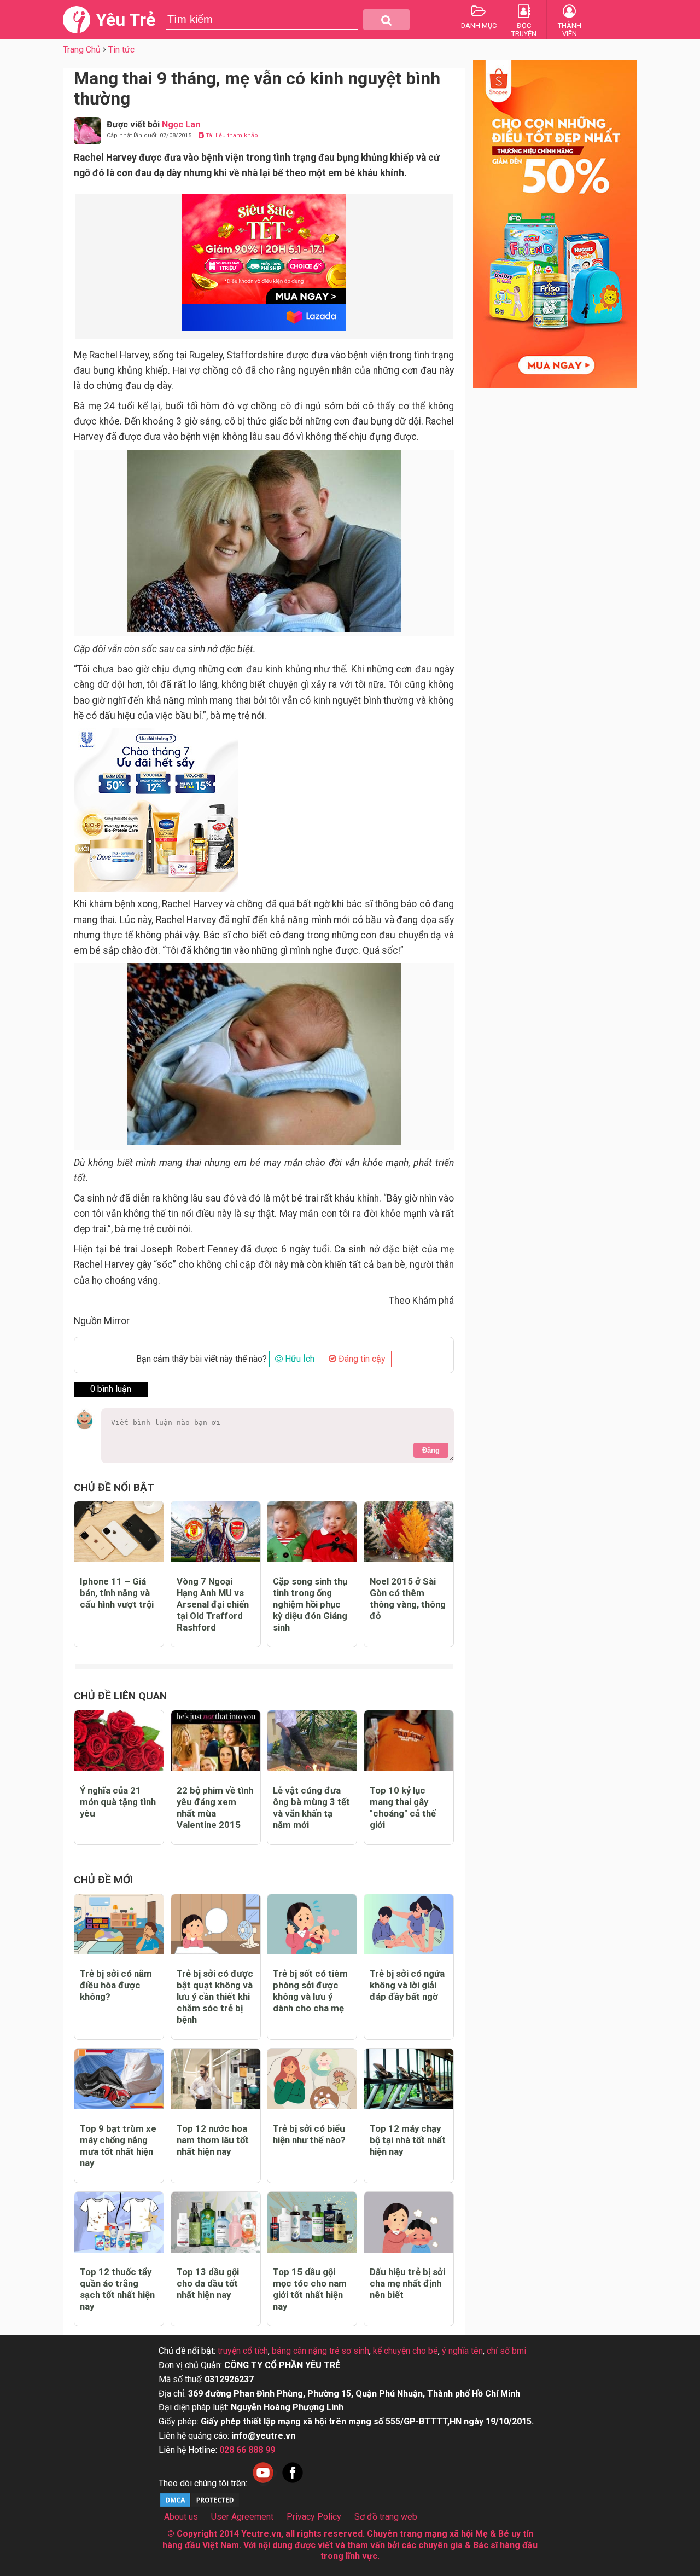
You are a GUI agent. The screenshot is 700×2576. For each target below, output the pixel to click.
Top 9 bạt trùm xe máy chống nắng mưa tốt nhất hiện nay (118, 2146)
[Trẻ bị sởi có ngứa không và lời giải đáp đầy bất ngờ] (409, 1925)
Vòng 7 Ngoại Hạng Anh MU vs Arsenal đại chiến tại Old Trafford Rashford (213, 1604)
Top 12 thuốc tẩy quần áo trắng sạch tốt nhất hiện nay (117, 2289)
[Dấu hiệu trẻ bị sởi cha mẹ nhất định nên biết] (409, 2222)
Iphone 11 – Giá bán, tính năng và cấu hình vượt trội (117, 1593)
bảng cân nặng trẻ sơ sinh (320, 2351)
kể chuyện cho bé (406, 2351)
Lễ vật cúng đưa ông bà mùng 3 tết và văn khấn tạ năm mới (311, 1808)
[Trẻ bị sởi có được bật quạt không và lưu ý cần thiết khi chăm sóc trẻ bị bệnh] (216, 1925)
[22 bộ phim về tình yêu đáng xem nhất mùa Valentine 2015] (216, 1741)
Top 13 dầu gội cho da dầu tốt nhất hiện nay (208, 2283)
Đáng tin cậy (361, 1359)
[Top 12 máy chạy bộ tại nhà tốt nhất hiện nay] (409, 2079)
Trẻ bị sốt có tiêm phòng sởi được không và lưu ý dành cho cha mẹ (310, 1991)
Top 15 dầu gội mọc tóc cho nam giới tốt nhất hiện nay (310, 2289)
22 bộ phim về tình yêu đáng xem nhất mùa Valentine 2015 (215, 1808)
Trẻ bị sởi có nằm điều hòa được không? (116, 1985)
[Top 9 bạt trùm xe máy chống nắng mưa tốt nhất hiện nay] (119, 2079)
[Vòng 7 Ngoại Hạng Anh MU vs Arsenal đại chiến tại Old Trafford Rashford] (216, 1532)
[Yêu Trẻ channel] (263, 2483)
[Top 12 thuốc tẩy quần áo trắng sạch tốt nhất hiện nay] (119, 2222)
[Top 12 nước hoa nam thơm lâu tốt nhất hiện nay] (216, 2079)
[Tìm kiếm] (386, 20)
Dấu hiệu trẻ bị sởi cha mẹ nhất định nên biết (407, 2283)
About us (181, 2517)
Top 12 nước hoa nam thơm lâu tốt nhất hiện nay (213, 2140)
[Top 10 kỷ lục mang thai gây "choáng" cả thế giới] (409, 1741)
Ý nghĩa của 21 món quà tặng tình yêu (118, 1802)
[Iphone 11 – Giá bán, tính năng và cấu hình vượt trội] (119, 1532)
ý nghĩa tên (462, 2351)
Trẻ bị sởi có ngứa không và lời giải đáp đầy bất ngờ (407, 1985)
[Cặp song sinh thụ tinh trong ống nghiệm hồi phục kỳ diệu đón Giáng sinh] (312, 1532)
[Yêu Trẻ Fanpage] (293, 2483)
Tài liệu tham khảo (231, 135)
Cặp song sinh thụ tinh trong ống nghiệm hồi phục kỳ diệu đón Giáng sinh (310, 1604)
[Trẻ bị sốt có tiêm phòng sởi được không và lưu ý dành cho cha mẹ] (312, 1925)
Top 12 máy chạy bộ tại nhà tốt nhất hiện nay (408, 2140)
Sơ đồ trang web (386, 2517)
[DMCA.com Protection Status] (200, 2505)
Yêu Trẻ (126, 20)
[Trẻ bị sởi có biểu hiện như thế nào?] (312, 2079)
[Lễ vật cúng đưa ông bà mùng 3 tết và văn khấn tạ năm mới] (312, 1741)
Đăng (431, 1450)
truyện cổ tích (243, 2351)
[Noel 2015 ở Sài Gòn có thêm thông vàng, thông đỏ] (409, 1532)
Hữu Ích (299, 1359)
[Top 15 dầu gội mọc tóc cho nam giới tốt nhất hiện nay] (312, 2222)
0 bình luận (111, 1389)
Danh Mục (479, 25)
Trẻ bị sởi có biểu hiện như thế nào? (309, 2134)
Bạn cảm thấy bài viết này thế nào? (202, 1359)
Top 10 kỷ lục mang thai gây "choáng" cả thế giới (403, 1808)
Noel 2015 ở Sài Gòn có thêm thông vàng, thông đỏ (408, 1599)
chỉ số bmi (506, 2351)
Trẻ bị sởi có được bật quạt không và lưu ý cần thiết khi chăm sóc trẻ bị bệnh (215, 1997)
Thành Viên (570, 30)
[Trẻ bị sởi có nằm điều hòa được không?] (119, 1925)
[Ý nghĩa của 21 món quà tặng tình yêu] (119, 1741)
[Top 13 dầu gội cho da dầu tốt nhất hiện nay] (216, 2222)
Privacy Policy (314, 2517)
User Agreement (242, 2517)
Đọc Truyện (524, 30)
